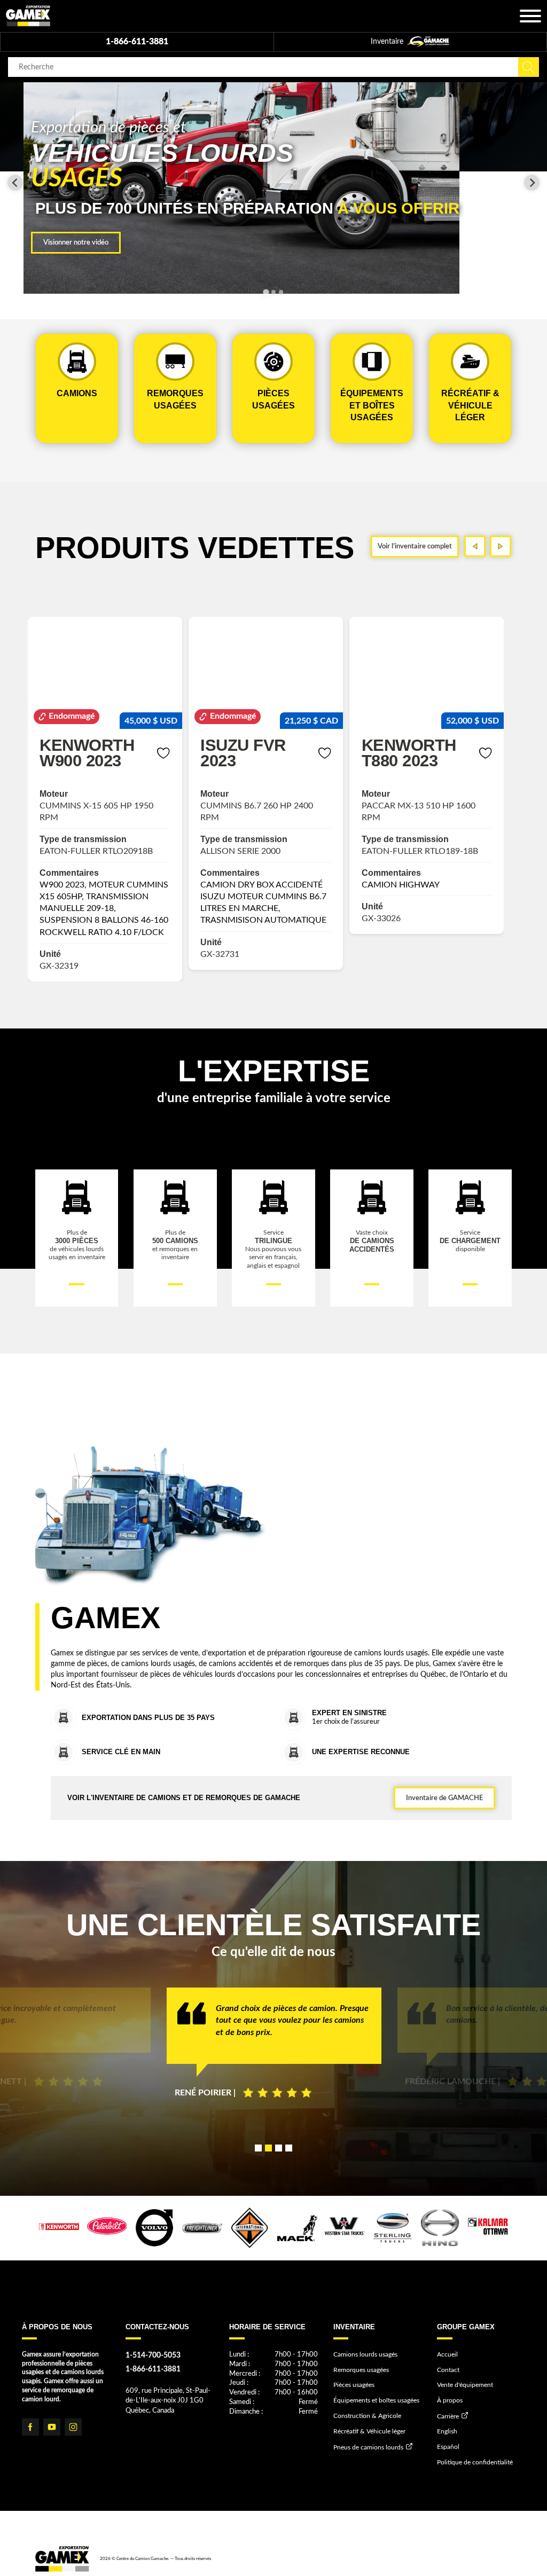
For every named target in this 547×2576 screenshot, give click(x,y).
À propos (450, 2400)
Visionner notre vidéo (76, 242)
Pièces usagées (354, 2385)
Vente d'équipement (465, 2385)
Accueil (447, 2354)
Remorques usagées (361, 2370)
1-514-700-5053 (153, 2355)
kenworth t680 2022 (409, 752)
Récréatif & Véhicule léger (369, 2431)
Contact (448, 2370)
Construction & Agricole (367, 2416)
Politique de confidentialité (475, 2462)
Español (448, 2447)
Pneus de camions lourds (368, 2447)
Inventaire (388, 42)
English (447, 2431)
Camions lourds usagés (365, 2354)
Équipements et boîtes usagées (376, 2400)
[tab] (266, 292)
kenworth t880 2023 (248, 752)
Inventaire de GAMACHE (444, 1798)
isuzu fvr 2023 (82, 752)
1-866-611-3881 (137, 42)
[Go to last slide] (15, 183)
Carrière (448, 2416)
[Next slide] (532, 183)
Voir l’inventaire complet (415, 546)
